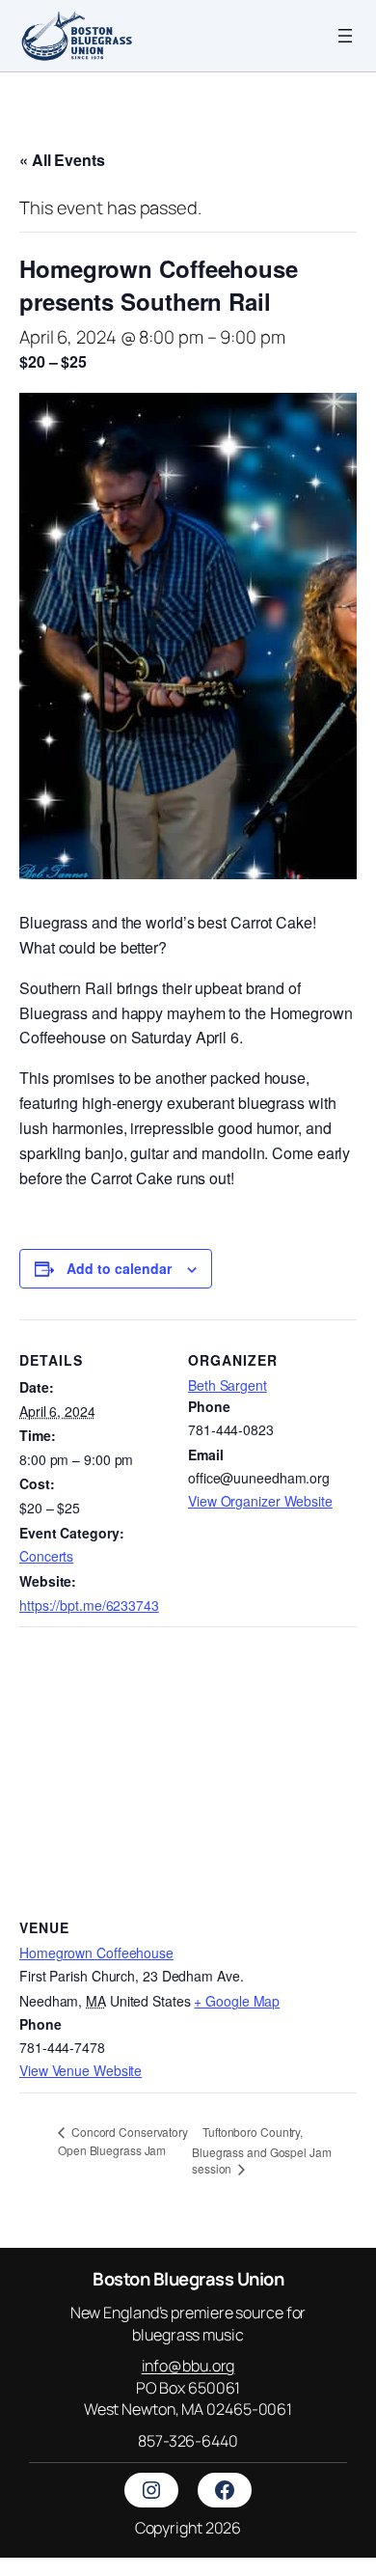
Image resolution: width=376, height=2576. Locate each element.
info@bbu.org (188, 2366)
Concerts (46, 1556)
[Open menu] (345, 36)
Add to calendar (119, 1268)
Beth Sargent (228, 1385)
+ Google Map (237, 2001)
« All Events (62, 160)
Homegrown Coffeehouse (96, 1953)
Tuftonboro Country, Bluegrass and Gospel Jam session (262, 2150)
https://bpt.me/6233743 (89, 1605)
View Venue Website (81, 2070)
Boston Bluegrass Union (188, 2279)
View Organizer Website (260, 1501)
